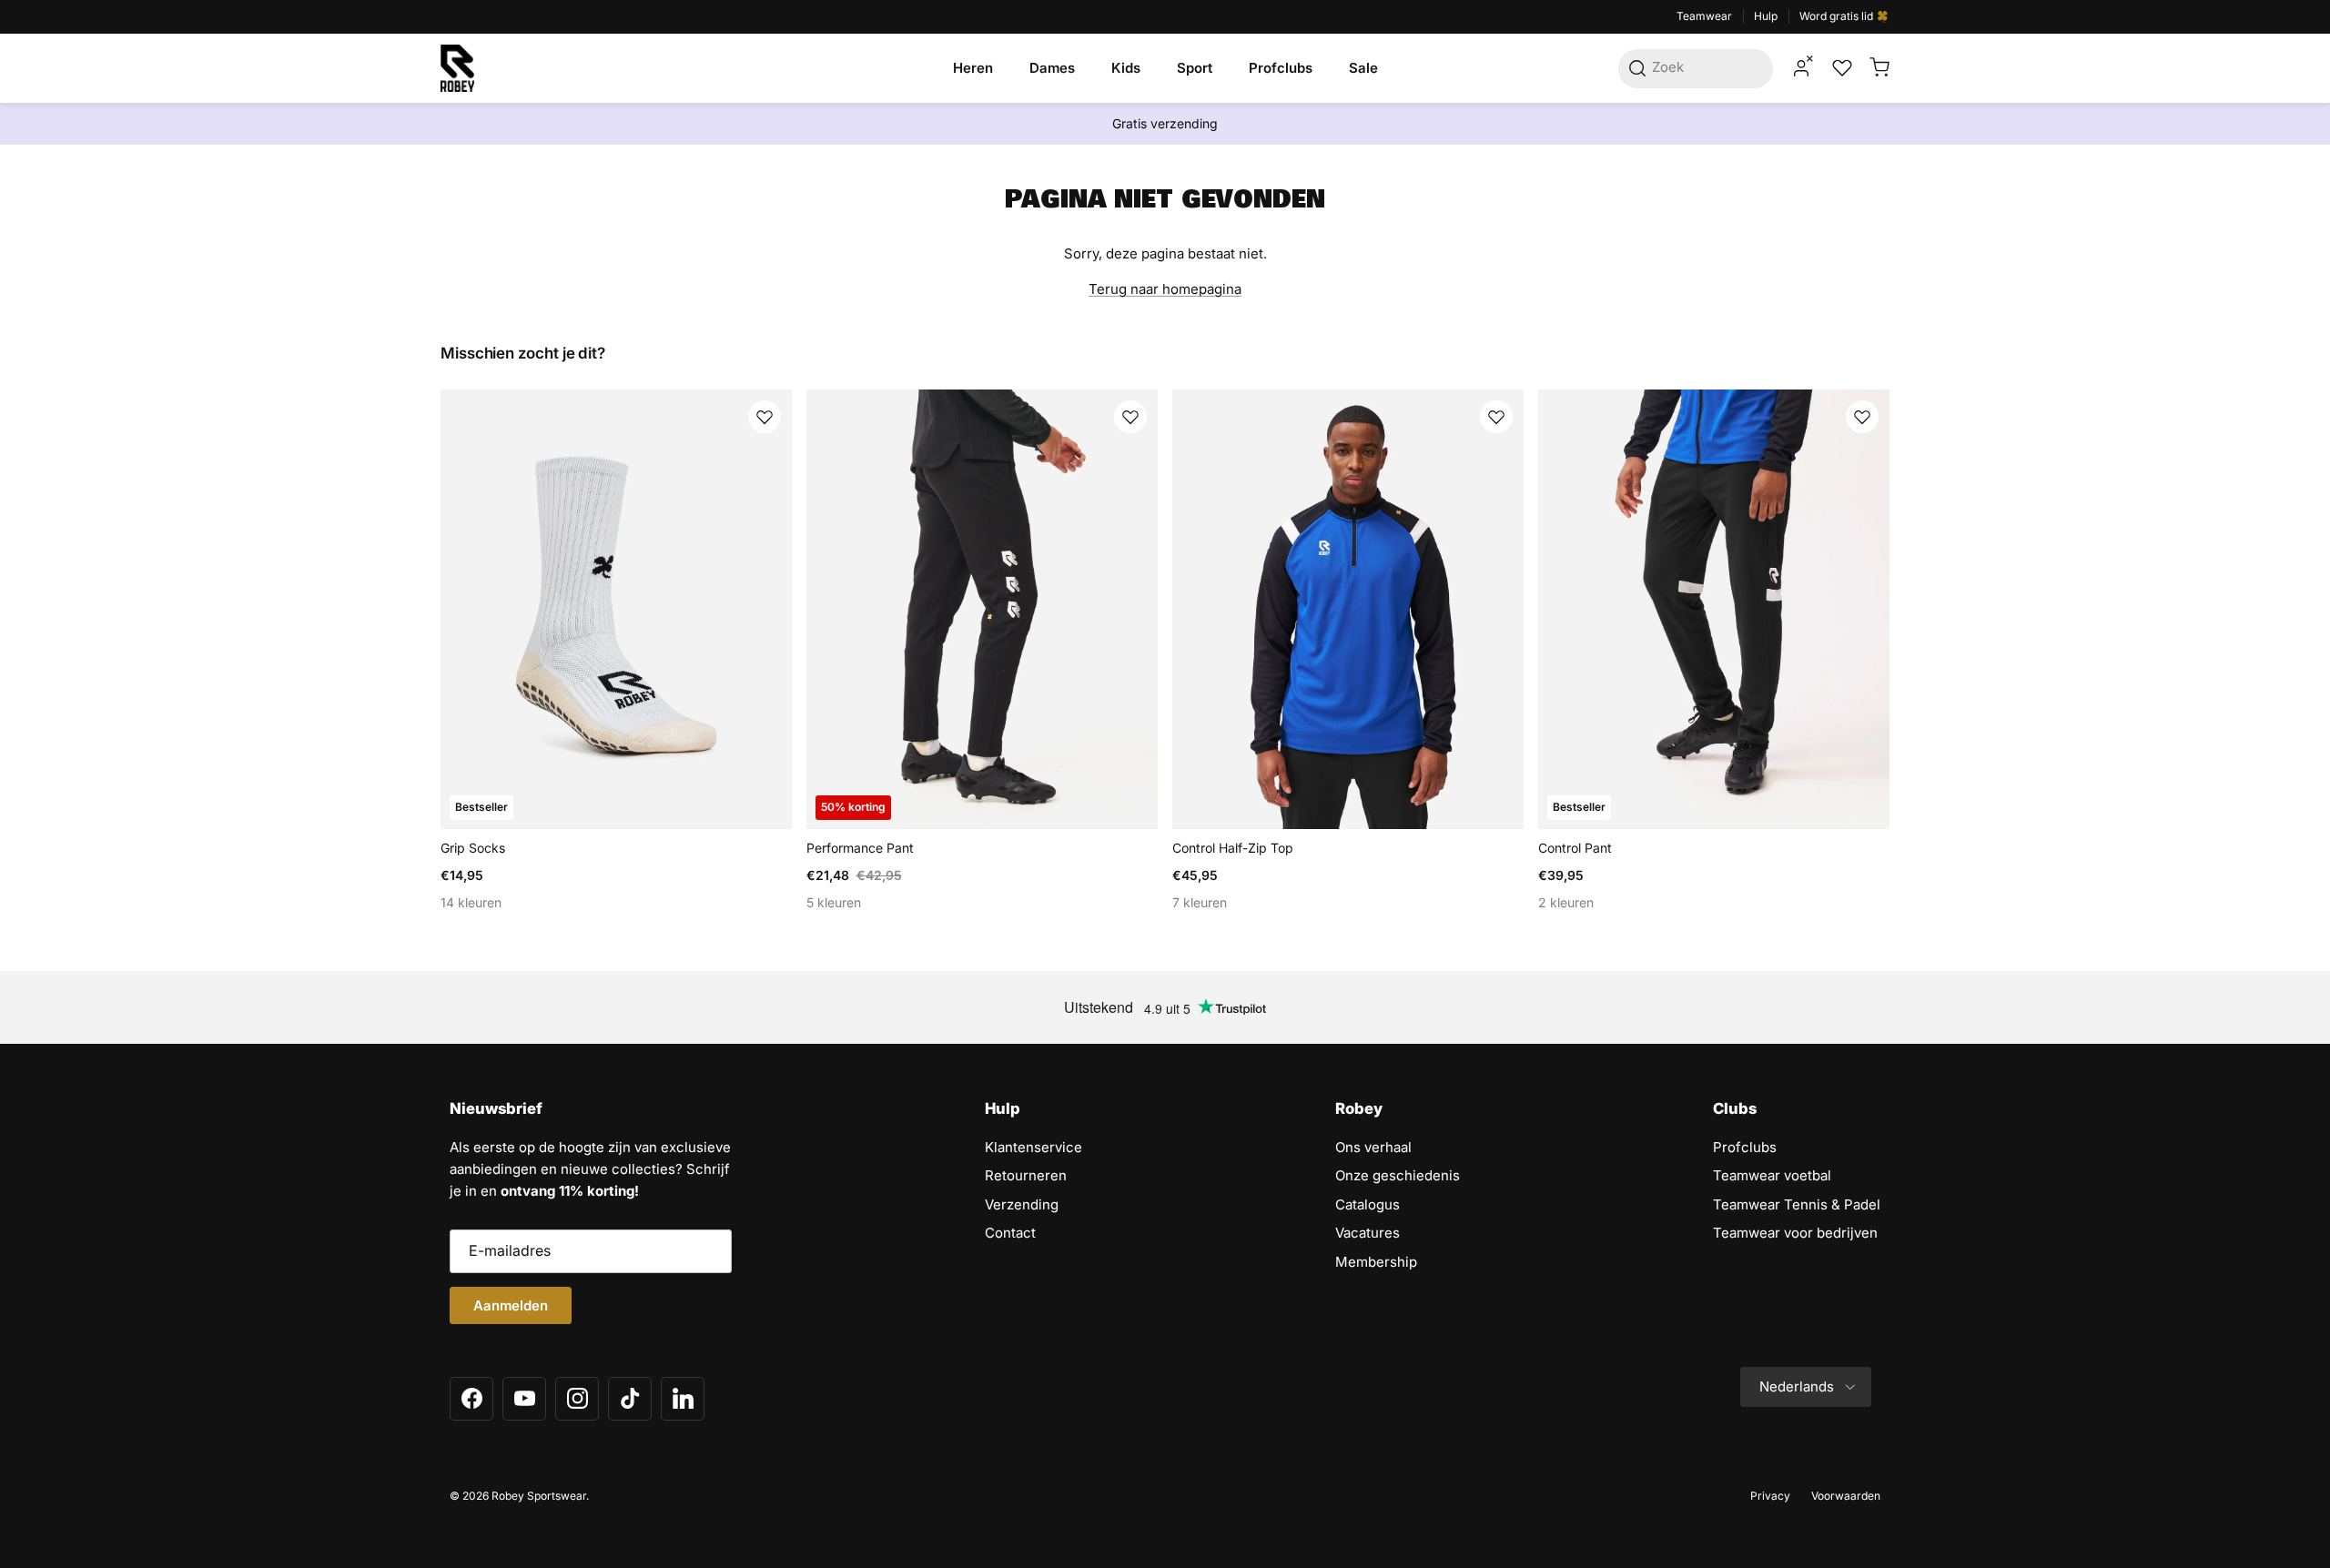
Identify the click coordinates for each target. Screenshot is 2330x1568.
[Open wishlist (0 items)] (1840, 68)
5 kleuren (834, 902)
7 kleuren (1200, 902)
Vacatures (1368, 1233)
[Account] (1801, 68)
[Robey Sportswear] (457, 68)
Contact (1010, 1233)
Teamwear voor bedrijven (1795, 1233)
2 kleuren (1566, 902)
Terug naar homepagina (1165, 289)
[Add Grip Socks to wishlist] (765, 417)
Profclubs (1281, 68)
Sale (1363, 68)
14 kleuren (471, 902)
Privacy (1770, 1496)
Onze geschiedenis (1398, 1175)
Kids (1126, 68)
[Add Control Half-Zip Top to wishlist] (1496, 417)
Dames (1052, 68)
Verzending (1022, 1204)
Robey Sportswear (539, 1496)
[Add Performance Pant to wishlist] (1130, 417)
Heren (973, 68)
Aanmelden (511, 1305)
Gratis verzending (1165, 123)
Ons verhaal (1373, 1147)
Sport (1195, 68)
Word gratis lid (1838, 16)
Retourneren (1026, 1175)
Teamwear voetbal (1772, 1175)
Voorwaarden (1846, 1496)
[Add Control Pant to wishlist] (1862, 417)
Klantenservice (1033, 1147)
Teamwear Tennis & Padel (1797, 1204)
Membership (1376, 1262)
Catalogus (1368, 1204)
